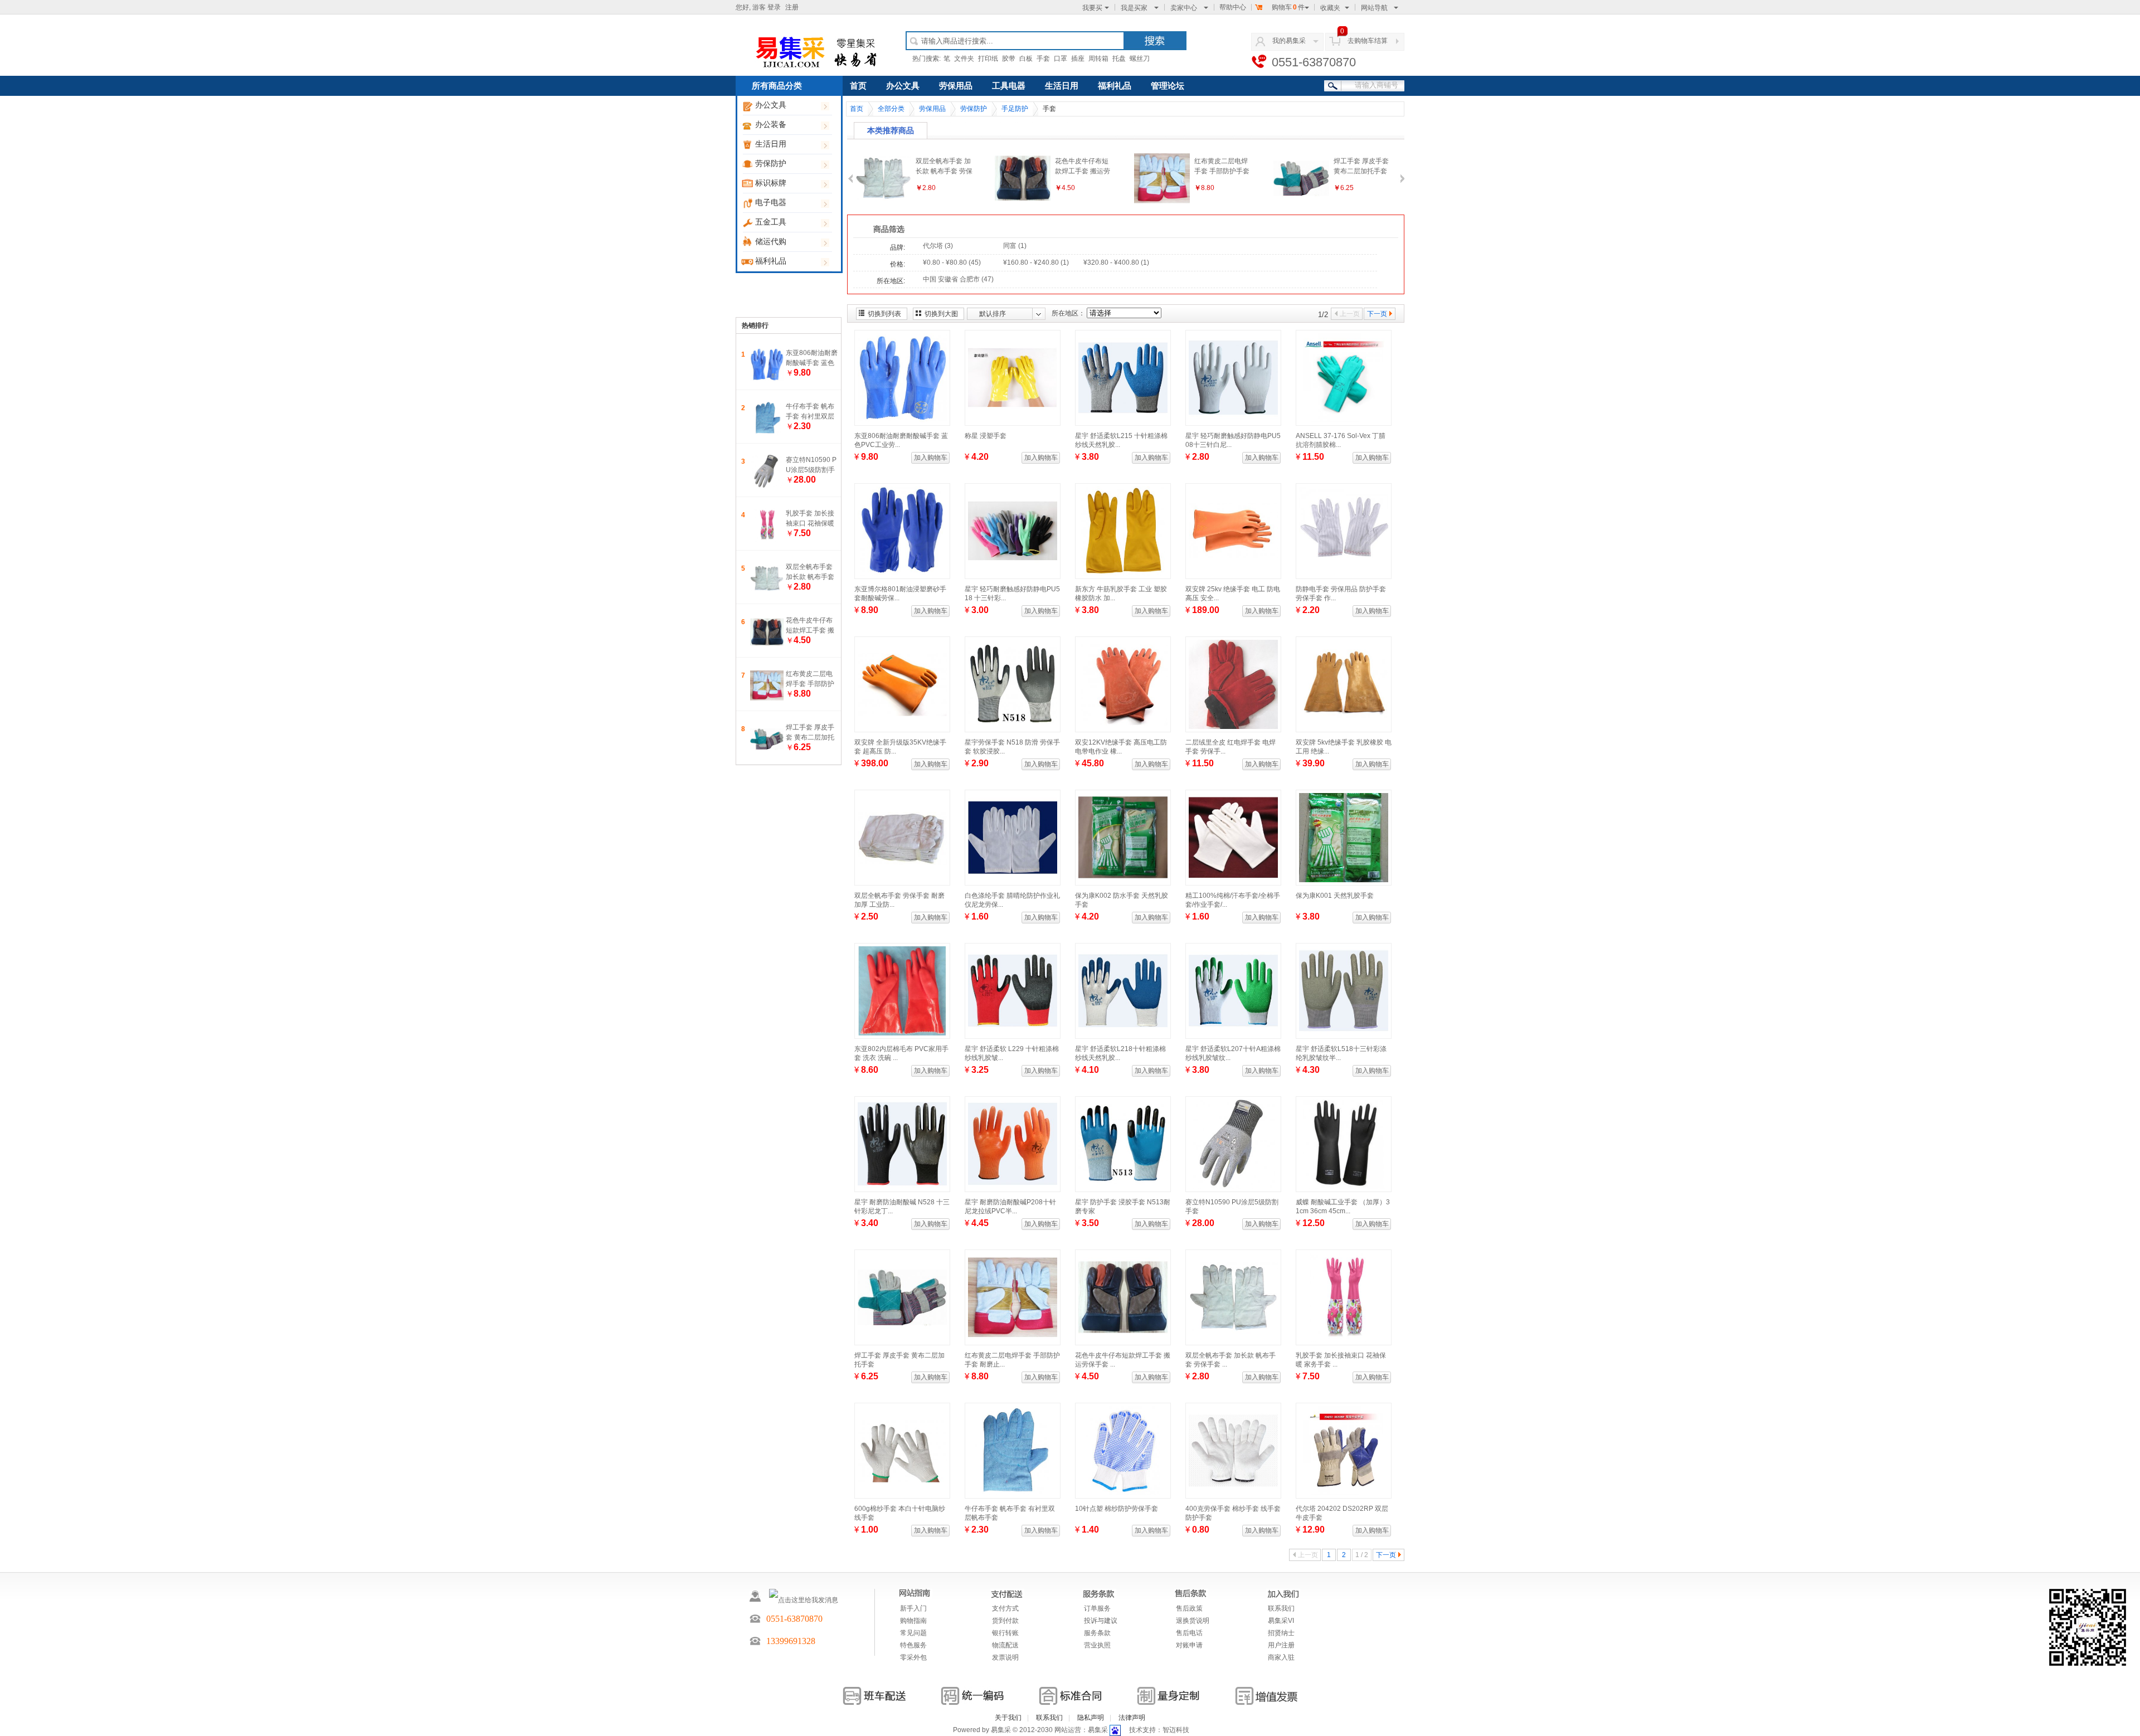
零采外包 (913, 1657)
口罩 (1061, 59)
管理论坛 (1168, 86)
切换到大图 (941, 314)
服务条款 (1097, 1633)
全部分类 (891, 109)
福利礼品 (771, 261)
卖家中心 (1184, 8)
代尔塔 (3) (938, 246)
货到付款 (1005, 1621)
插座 (1078, 59)
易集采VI (1281, 1621)
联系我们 (1281, 1608)
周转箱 (1098, 59)
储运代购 (771, 242)
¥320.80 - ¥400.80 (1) (1116, 262)
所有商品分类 (777, 86)
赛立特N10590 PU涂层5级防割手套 (811, 470)
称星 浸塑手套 (986, 436)
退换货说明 (1193, 1621)
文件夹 (964, 59)
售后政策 (1189, 1608)
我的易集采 (1289, 41)
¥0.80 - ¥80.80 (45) (952, 262)
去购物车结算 (1368, 41)
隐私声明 (1091, 1718)
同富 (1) (1015, 246)
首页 (858, 86)
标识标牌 (771, 183)
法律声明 (1132, 1718)
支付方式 (1005, 1608)
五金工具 (771, 222)
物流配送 (1005, 1645)
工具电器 (1009, 86)
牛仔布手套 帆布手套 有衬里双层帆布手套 (810, 416)
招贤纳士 (1281, 1633)
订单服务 (1097, 1608)
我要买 (1092, 8)
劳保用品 (956, 86)
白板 (1026, 59)
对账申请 (1189, 1645)
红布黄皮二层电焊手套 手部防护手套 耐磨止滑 (810, 684)
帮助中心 (1233, 7)
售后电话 (1189, 1633)
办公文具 (771, 105)
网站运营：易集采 (1081, 1730)
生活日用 (771, 144)
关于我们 (1008, 1718)
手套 (1043, 59)
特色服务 (913, 1645)
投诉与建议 (1101, 1621)
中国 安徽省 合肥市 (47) (958, 279)
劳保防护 (771, 164)
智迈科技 (1176, 1730)
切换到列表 (884, 314)
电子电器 (771, 203)
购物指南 (913, 1621)
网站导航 (1374, 8)
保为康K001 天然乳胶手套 (1335, 896)
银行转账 (1005, 1633)
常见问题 (913, 1633)
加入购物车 (931, 458)
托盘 (1119, 59)
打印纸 (988, 59)
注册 (792, 7)
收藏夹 (1330, 8)
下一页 (1377, 314)
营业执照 (1097, 1645)
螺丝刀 (1140, 59)
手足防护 (1015, 109)
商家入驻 (1281, 1657)
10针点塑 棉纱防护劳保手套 (1117, 1509)
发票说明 (1005, 1657)
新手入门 (913, 1608)
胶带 (1009, 59)
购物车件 (1288, 7)
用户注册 (1281, 1645)
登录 (774, 7)
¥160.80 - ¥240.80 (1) (1036, 262)
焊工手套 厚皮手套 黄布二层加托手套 (810, 737)
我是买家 (1134, 8)
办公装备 (771, 125)
